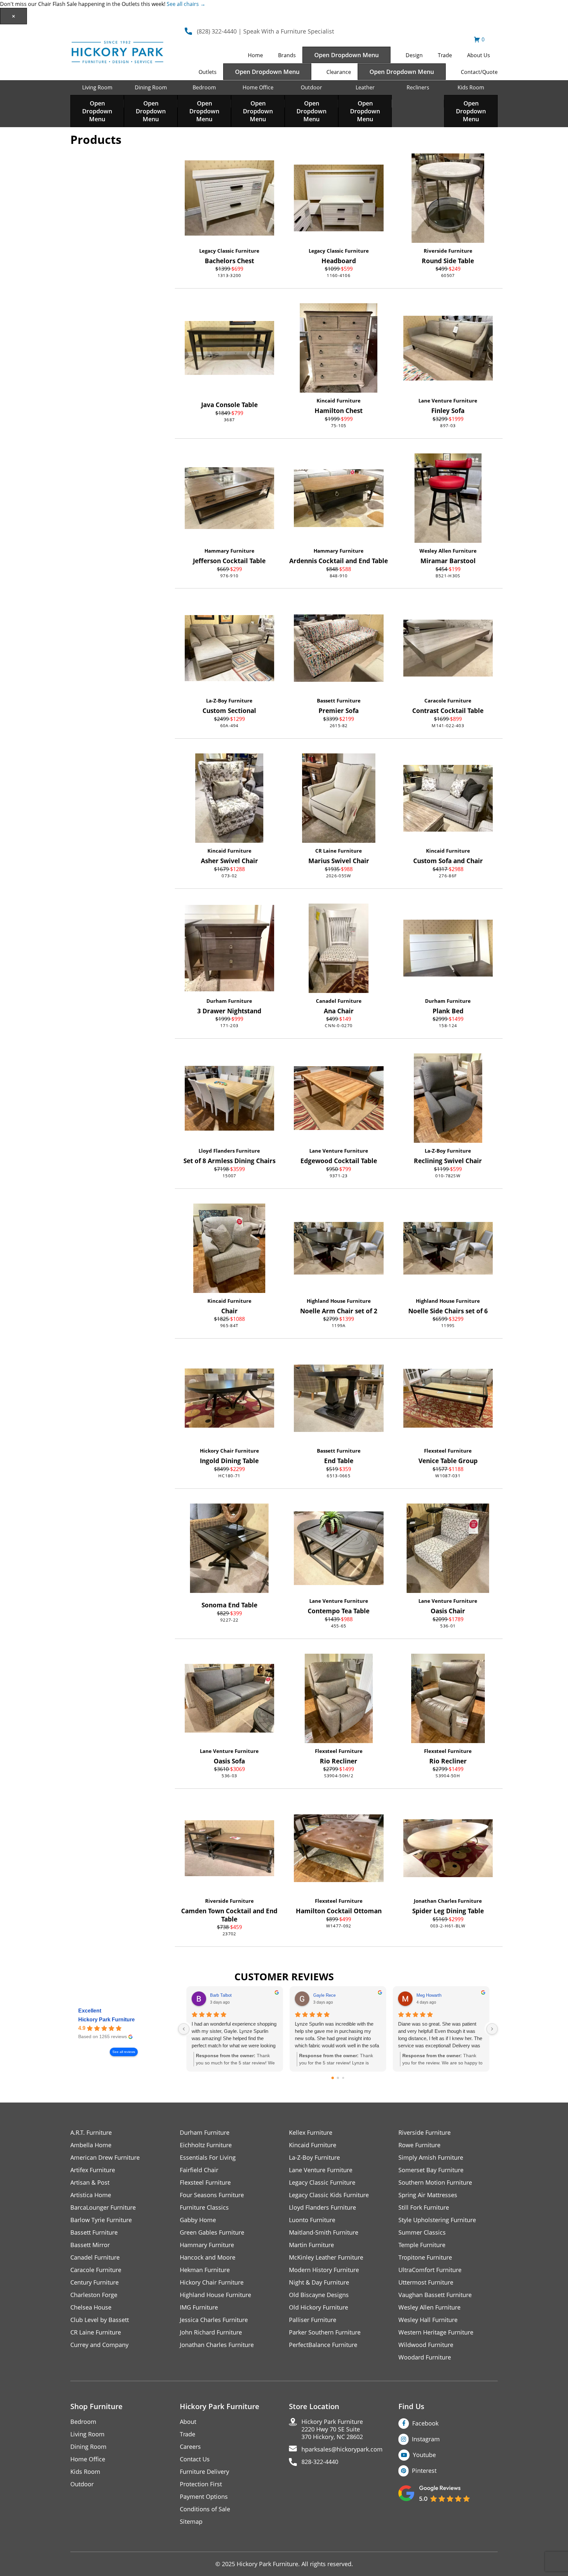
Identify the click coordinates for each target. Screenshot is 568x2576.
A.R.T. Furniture (91, 2133)
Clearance (339, 72)
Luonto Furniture (312, 2220)
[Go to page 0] (333, 2078)
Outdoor (311, 87)
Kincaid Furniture (339, 401)
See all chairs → (186, 4)
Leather (365, 87)
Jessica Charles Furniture (214, 2320)
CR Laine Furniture (339, 851)
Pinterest (424, 2471)
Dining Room (151, 87)
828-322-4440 (320, 2462)
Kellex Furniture (311, 2133)
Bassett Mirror (90, 2245)
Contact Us (195, 2459)
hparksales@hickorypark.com (342, 2449)
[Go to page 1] (338, 2078)
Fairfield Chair (199, 2170)
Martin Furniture (311, 2245)
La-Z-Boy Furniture (229, 701)
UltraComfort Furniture (430, 2270)
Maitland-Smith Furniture (324, 2232)
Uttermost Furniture (426, 2282)
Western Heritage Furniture (436, 2332)
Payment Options (204, 2497)
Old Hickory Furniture (319, 2307)
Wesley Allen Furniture (448, 551)
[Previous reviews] (184, 2029)
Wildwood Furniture (426, 2345)
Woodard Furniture (425, 2357)
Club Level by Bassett (100, 2320)
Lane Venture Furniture (448, 401)
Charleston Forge (94, 2295)
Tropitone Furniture (425, 2257)
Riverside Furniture (448, 251)
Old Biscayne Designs (319, 2295)
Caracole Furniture (448, 701)
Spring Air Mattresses (428, 2195)
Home (255, 55)
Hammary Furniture (229, 551)
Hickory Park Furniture (106, 2020)
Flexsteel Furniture (448, 1451)
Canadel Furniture (339, 1001)
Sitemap (191, 2522)
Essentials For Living (208, 2158)
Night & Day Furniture (319, 2282)
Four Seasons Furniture (212, 2195)
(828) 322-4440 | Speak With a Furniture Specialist (265, 31)
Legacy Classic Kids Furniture (329, 2195)
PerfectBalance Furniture (323, 2345)
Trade (445, 55)
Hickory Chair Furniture (229, 1451)
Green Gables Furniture (212, 2232)
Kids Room (471, 87)
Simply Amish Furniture (431, 2158)
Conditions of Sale (205, 2509)
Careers (190, 2447)
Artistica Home (91, 2195)
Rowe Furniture (419, 2145)
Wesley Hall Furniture (428, 2320)
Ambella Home (91, 2145)
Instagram (426, 2439)
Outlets (208, 72)
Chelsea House (91, 2307)
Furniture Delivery (204, 2472)
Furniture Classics (204, 2208)
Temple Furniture (422, 2245)
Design (414, 55)
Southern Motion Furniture (435, 2183)
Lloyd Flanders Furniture (229, 1151)
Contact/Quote (479, 72)
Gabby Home (198, 2220)
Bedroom (204, 87)
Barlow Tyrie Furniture (101, 2220)
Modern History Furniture (324, 2270)
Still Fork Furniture (424, 2208)
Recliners (418, 87)
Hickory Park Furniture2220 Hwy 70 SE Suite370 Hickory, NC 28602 (332, 2429)
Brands (287, 55)
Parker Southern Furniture (325, 2332)
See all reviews (124, 2052)
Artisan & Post (90, 2183)
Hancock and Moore (208, 2257)
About (188, 2422)
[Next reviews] (492, 2029)
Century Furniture (95, 2282)
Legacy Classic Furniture (229, 251)
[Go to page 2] (343, 2078)
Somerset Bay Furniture (431, 2170)
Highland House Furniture (339, 1301)
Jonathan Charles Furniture (448, 1901)
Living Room (97, 87)
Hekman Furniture (205, 2270)
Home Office (258, 87)
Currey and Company (99, 2345)
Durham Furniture (229, 1001)
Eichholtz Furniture (206, 2145)
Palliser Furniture (313, 2320)
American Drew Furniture (105, 2158)
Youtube (424, 2455)
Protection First (201, 2484)
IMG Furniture (199, 2307)
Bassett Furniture (339, 701)
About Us (479, 55)
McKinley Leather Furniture (326, 2257)
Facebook (425, 2423)
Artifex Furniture (93, 2170)
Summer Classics (422, 2232)
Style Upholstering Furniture (437, 2220)
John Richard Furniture (211, 2332)
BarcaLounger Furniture (103, 2208)
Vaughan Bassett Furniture (435, 2295)
